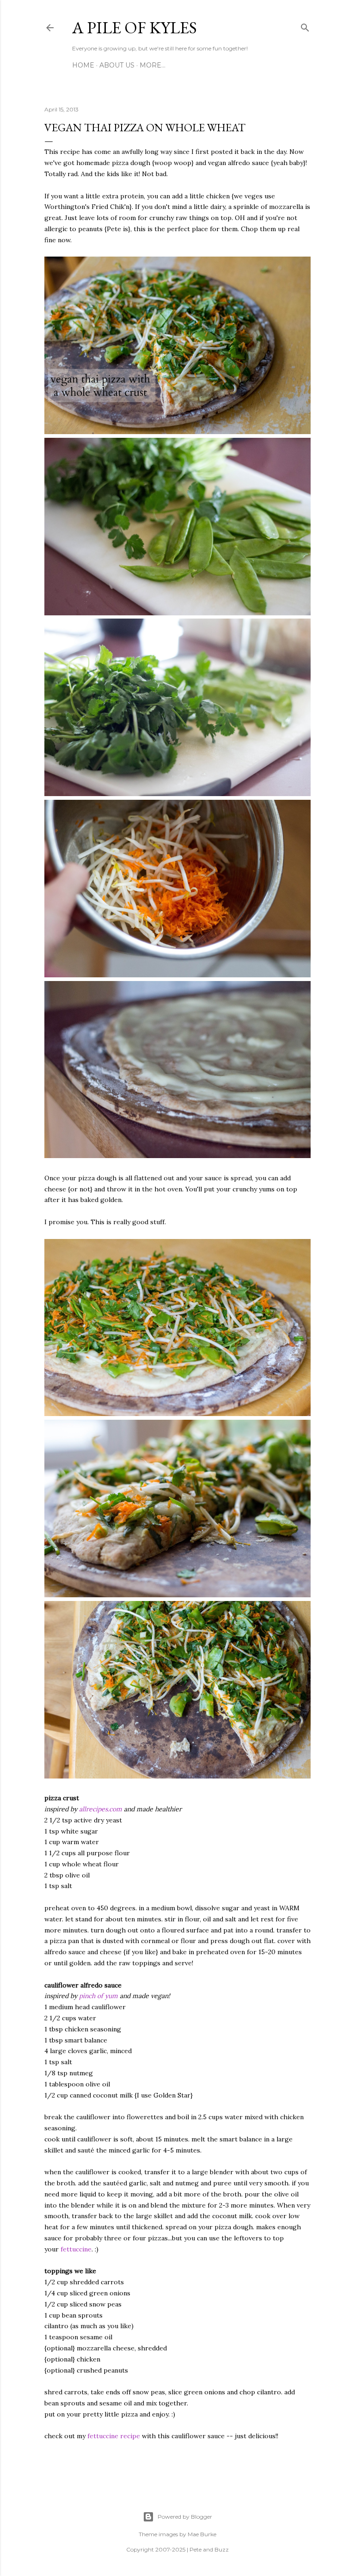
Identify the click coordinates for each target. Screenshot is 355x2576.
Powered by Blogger (185, 2517)
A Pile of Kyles (135, 28)
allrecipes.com (101, 1809)
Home (83, 65)
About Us (117, 65)
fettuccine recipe (114, 2436)
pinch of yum (98, 1996)
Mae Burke (202, 2534)
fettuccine (76, 2249)
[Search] (305, 26)
